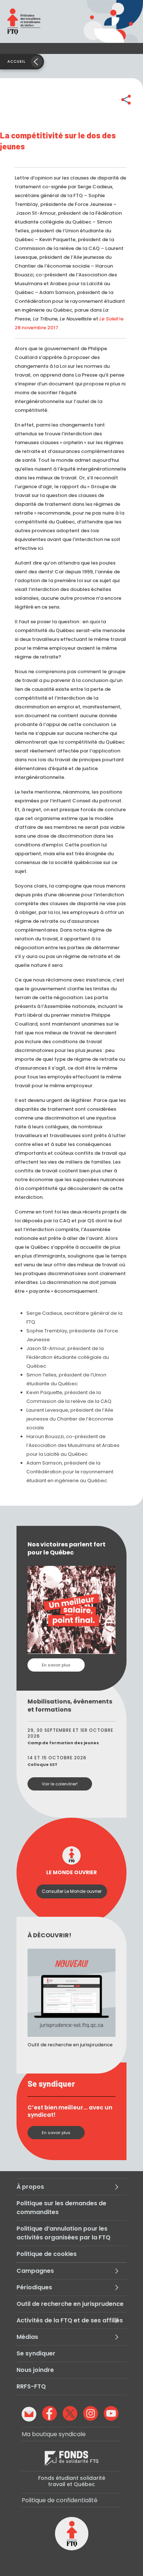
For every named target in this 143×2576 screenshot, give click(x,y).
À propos (30, 2187)
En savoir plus (56, 1665)
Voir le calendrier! (60, 1784)
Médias (27, 2337)
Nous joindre (35, 2370)
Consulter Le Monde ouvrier (72, 1891)
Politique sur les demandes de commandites (61, 2208)
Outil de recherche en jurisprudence (70, 2304)
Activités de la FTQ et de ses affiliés (70, 2320)
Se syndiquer (36, 2353)
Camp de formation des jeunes (63, 1743)
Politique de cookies (47, 2254)
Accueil (16, 61)
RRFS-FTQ (31, 2386)
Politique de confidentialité (60, 2500)
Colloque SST (43, 1764)
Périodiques (34, 2287)
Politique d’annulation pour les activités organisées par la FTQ (63, 2233)
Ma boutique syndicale (54, 2434)
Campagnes (35, 2271)
